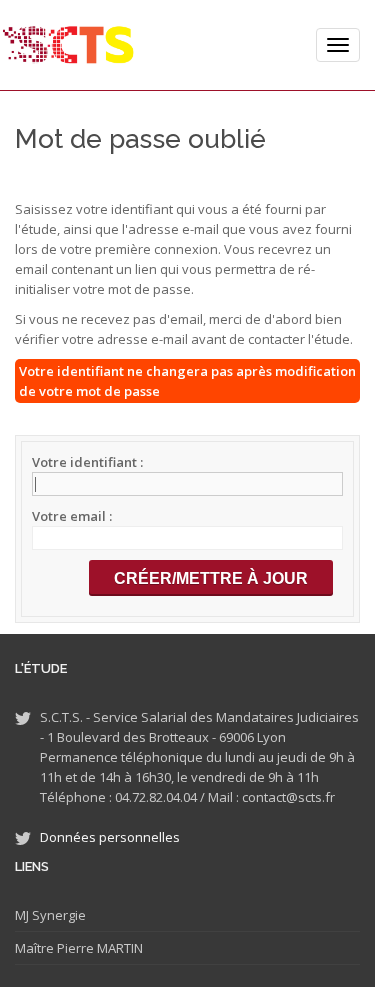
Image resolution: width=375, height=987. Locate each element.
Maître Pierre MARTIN (79, 948)
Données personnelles (110, 837)
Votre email (70, 516)
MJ (22, 915)
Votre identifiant (86, 462)
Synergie (57, 915)
